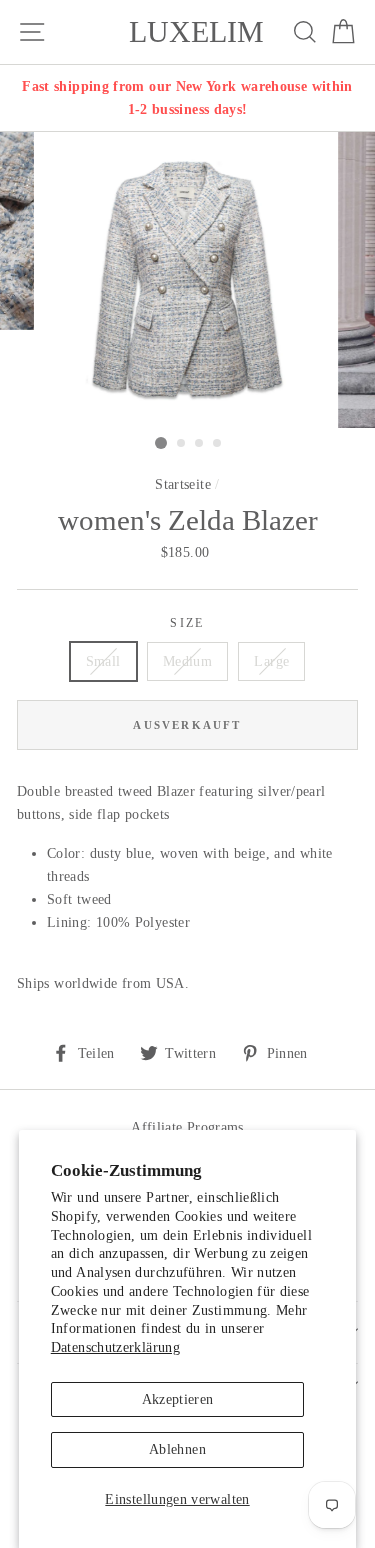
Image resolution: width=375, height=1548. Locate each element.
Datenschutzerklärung (115, 1347)
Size (187, 623)
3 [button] (200, 444)
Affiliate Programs (187, 1127)
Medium (187, 661)
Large (271, 661)
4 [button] (218, 444)
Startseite (183, 484)
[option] (187, 98)
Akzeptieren (178, 1399)
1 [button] (161, 443)
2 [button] (182, 444)
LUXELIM (196, 32)
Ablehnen (177, 1449)
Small (103, 661)
